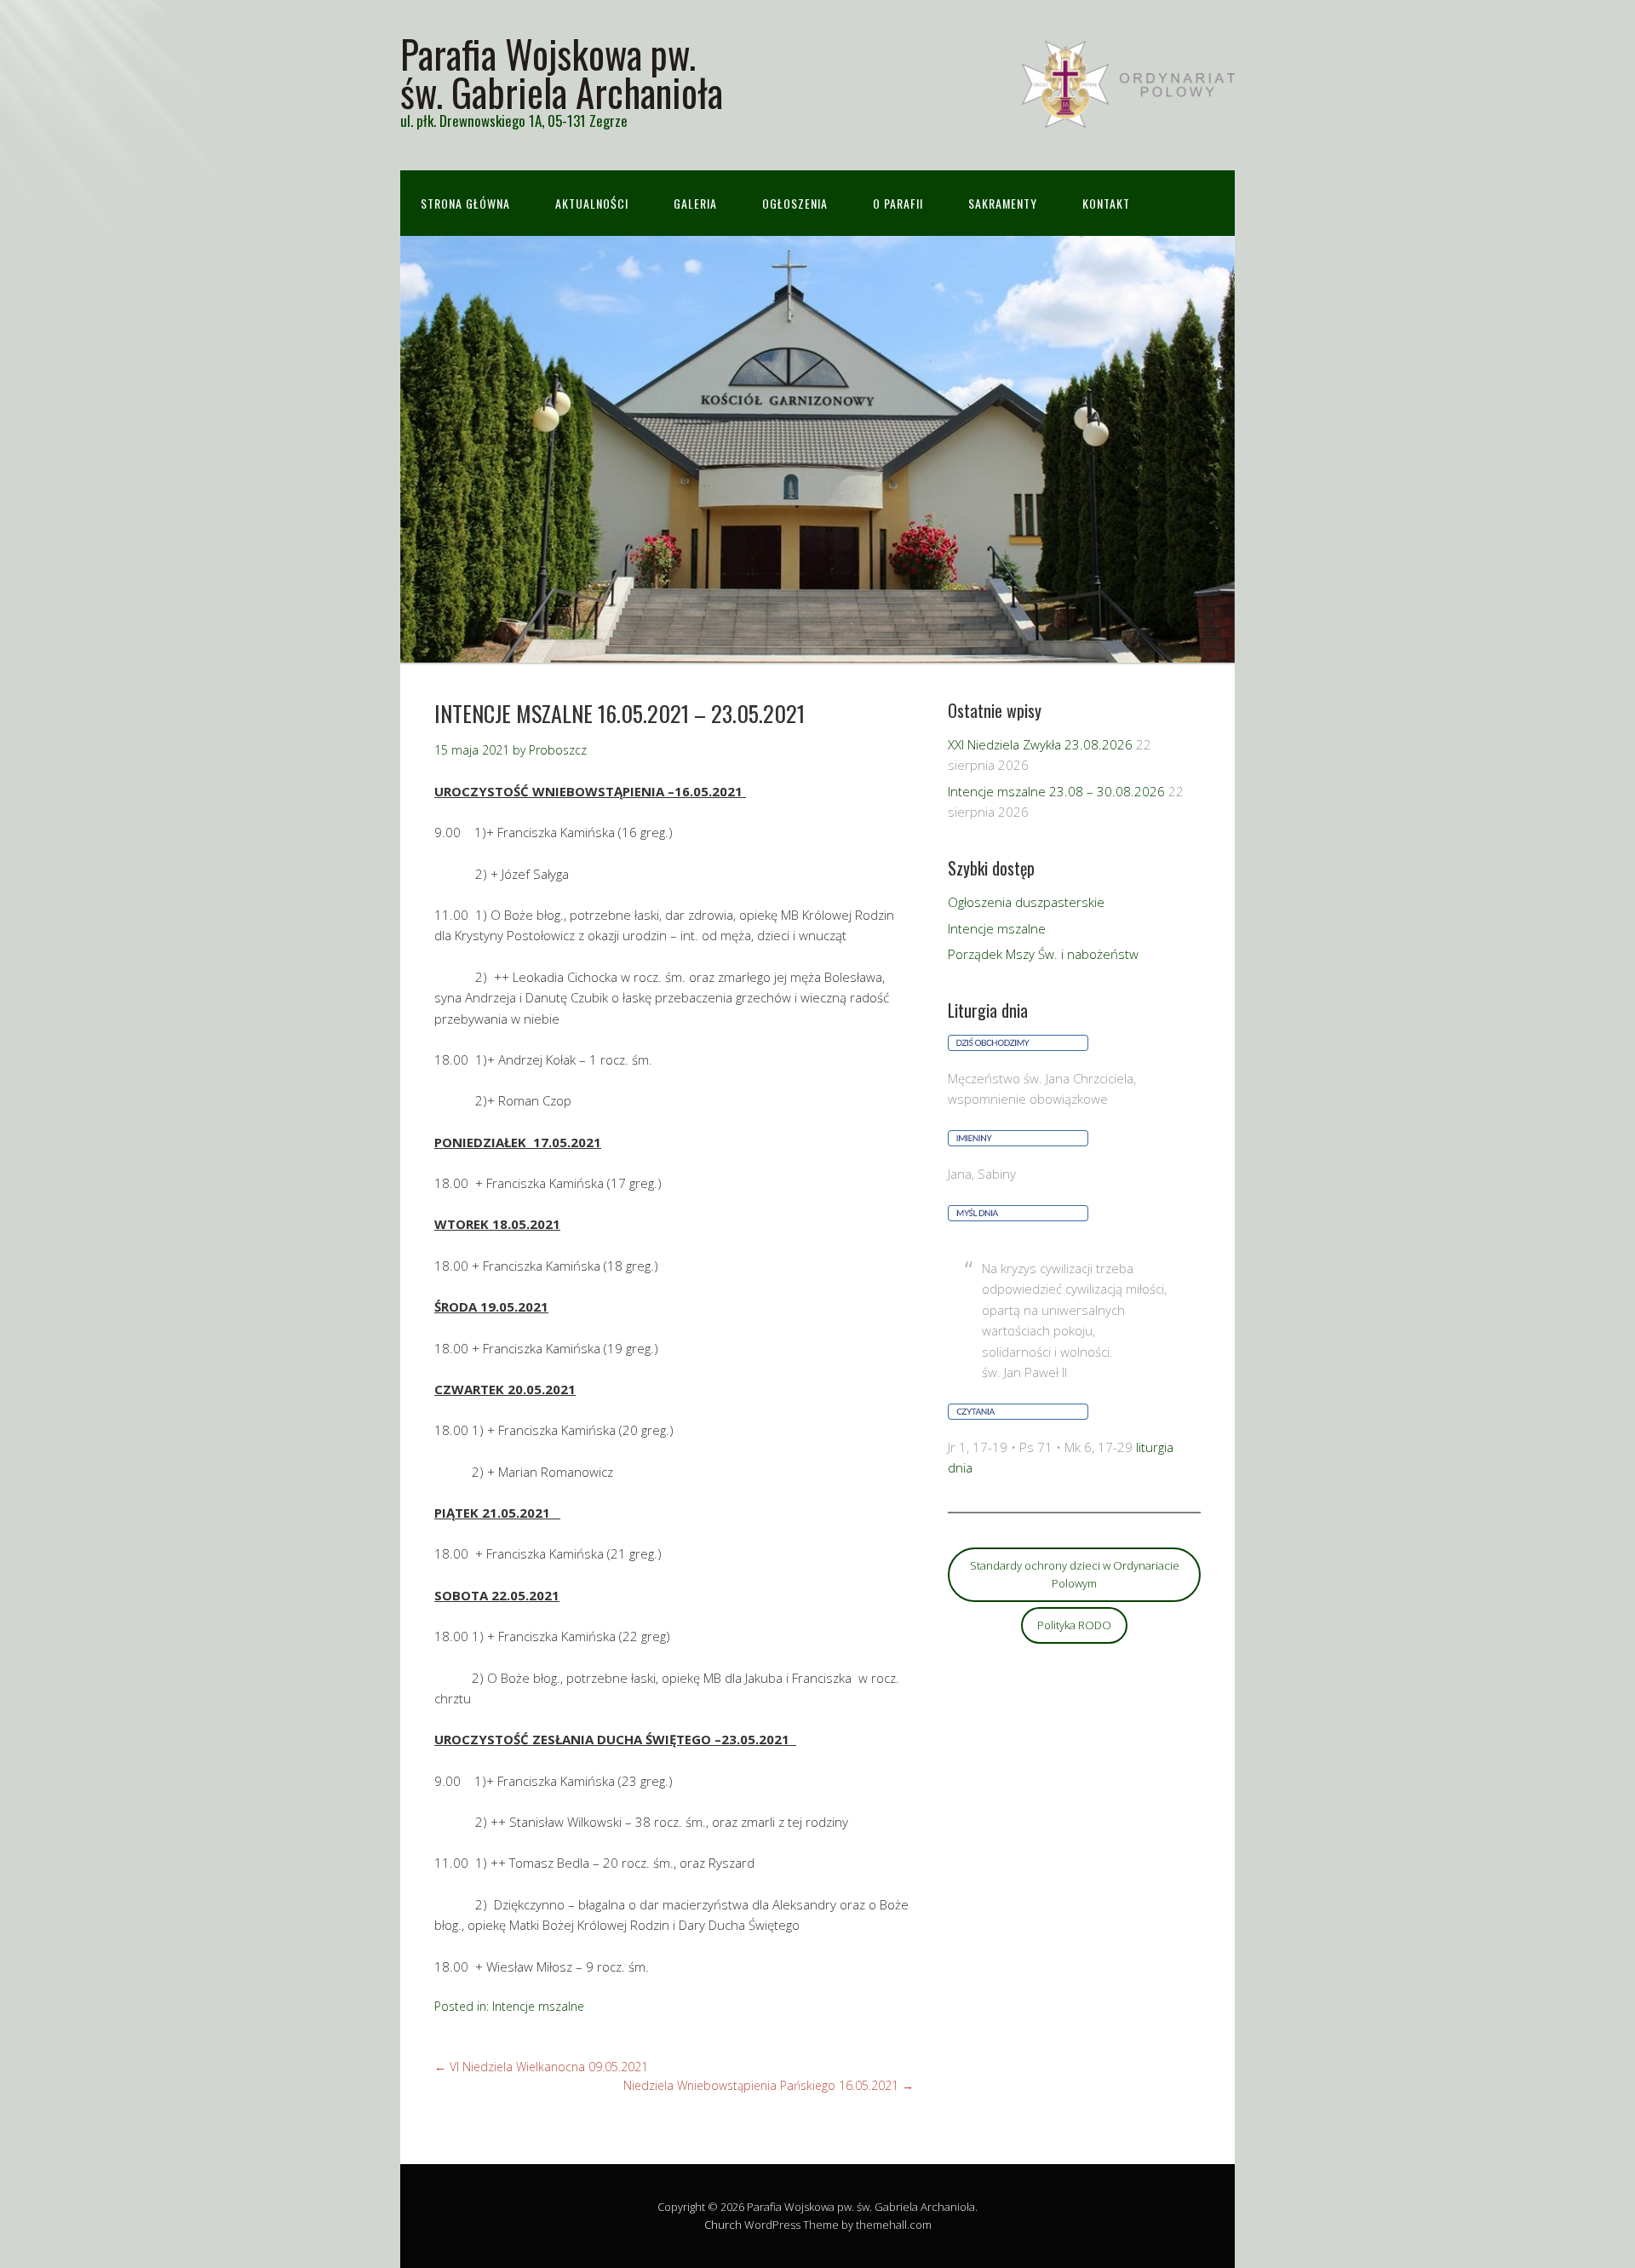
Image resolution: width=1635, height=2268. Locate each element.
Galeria (695, 203)
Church (723, 2225)
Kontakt (1106, 203)
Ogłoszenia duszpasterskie (1026, 902)
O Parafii (898, 203)
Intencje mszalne (538, 2006)
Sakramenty (1003, 203)
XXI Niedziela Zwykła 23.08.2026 (1040, 744)
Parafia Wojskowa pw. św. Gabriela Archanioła (562, 72)
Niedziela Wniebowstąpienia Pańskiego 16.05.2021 (769, 2085)
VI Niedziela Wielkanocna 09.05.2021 (541, 2067)
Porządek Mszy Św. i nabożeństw (1043, 954)
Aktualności (592, 203)
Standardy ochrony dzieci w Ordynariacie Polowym (1075, 1574)
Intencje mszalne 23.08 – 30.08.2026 (1056, 791)
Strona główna (465, 203)
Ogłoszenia (795, 203)
